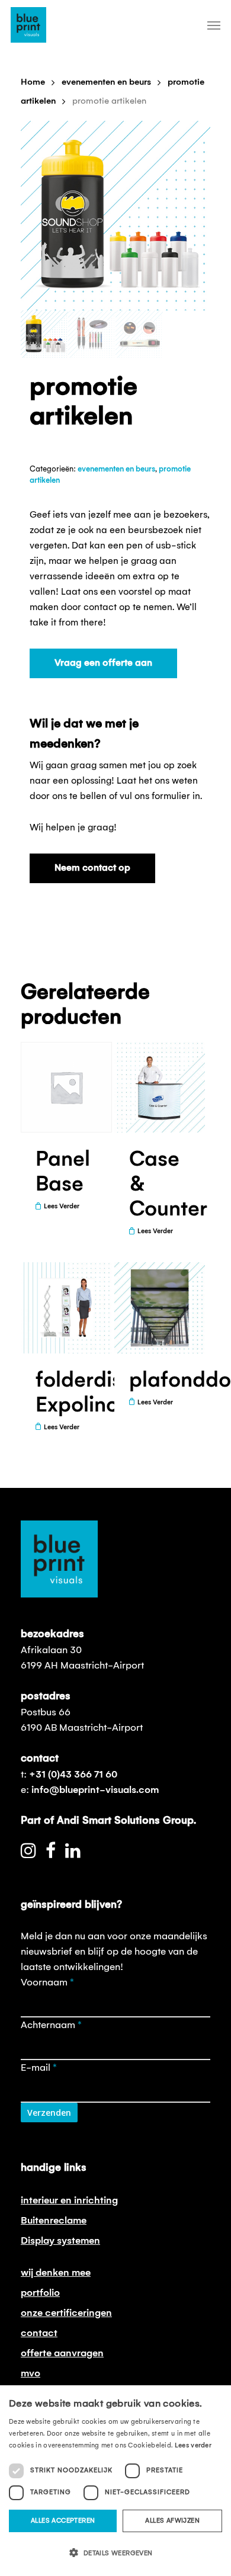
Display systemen (60, 2241)
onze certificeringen (66, 2313)
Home (33, 82)
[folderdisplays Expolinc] (66, 1308)
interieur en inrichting (69, 2200)
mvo (31, 2373)
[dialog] (115, 2481)
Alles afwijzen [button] (172, 2521)
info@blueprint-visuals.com (95, 1790)
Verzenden (49, 2113)
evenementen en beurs (106, 82)
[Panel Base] (66, 1087)
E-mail (39, 2068)
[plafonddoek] (160, 1308)
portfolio (40, 2293)
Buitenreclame (54, 2221)
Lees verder (193, 2446)
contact (39, 2333)
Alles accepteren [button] (63, 2521)
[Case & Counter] (160, 1087)
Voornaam (47, 1982)
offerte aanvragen (62, 2353)
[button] (115, 2553)
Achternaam (51, 2025)
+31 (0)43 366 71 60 (73, 1775)
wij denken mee (56, 2273)
